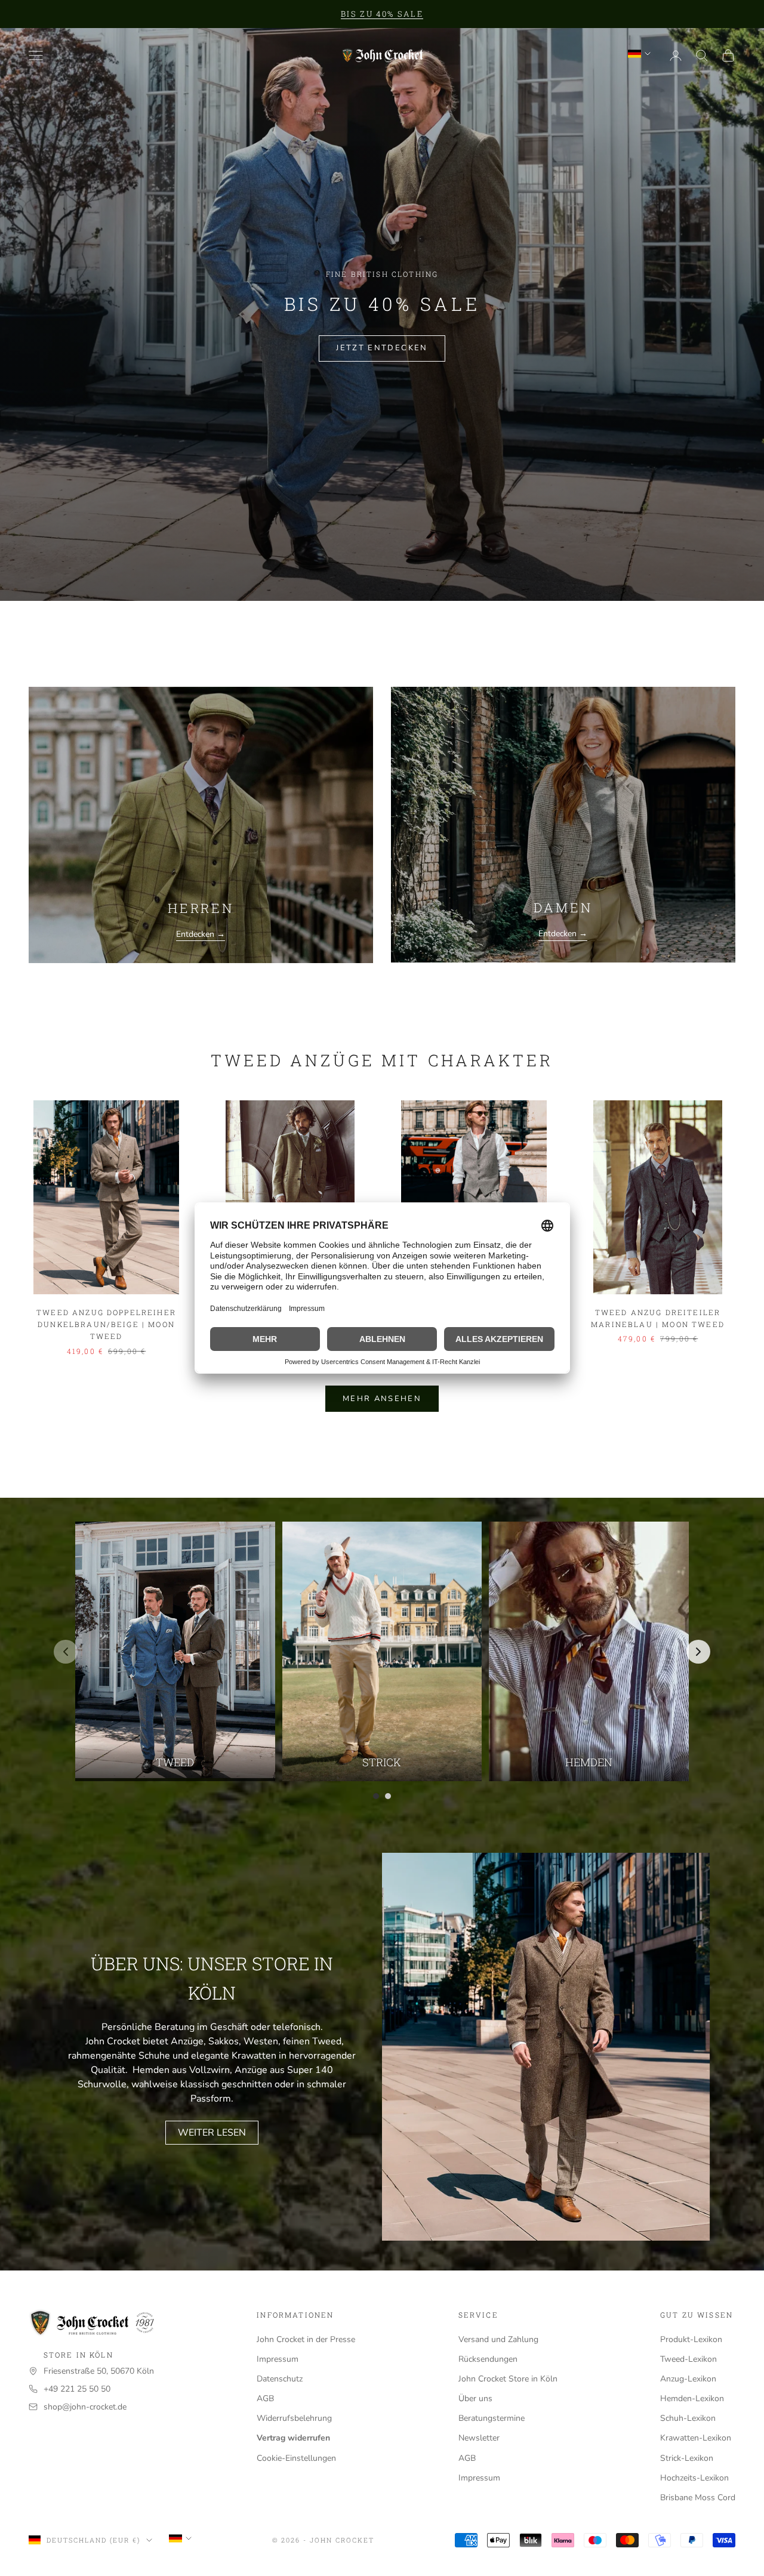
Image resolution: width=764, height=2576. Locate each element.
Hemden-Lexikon (692, 2398)
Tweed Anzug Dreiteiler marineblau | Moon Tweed (658, 1318)
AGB (265, 2398)
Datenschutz (280, 2379)
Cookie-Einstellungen (296, 2458)
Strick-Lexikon (687, 2458)
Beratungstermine (492, 2418)
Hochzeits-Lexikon (694, 2478)
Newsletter (479, 2438)
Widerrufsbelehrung (294, 2418)
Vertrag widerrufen (293, 2438)
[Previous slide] (66, 1652)
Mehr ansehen (382, 1399)
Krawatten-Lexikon (696, 2438)
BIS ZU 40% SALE (382, 14)
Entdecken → (201, 934)
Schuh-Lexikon (688, 2418)
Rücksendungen (488, 2359)
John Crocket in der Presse (306, 2339)
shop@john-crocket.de (85, 2407)
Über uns (475, 2398)
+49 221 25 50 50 (77, 2389)
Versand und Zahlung (498, 2339)
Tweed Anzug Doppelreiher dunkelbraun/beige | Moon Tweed (106, 1324)
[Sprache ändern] (639, 54)
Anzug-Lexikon (688, 2379)
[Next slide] (698, 1652)
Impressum (278, 2359)
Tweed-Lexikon (688, 2359)
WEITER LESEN (212, 2133)
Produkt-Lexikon (691, 2339)
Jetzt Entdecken (382, 348)
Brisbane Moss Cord (698, 2498)
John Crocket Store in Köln (508, 2379)
